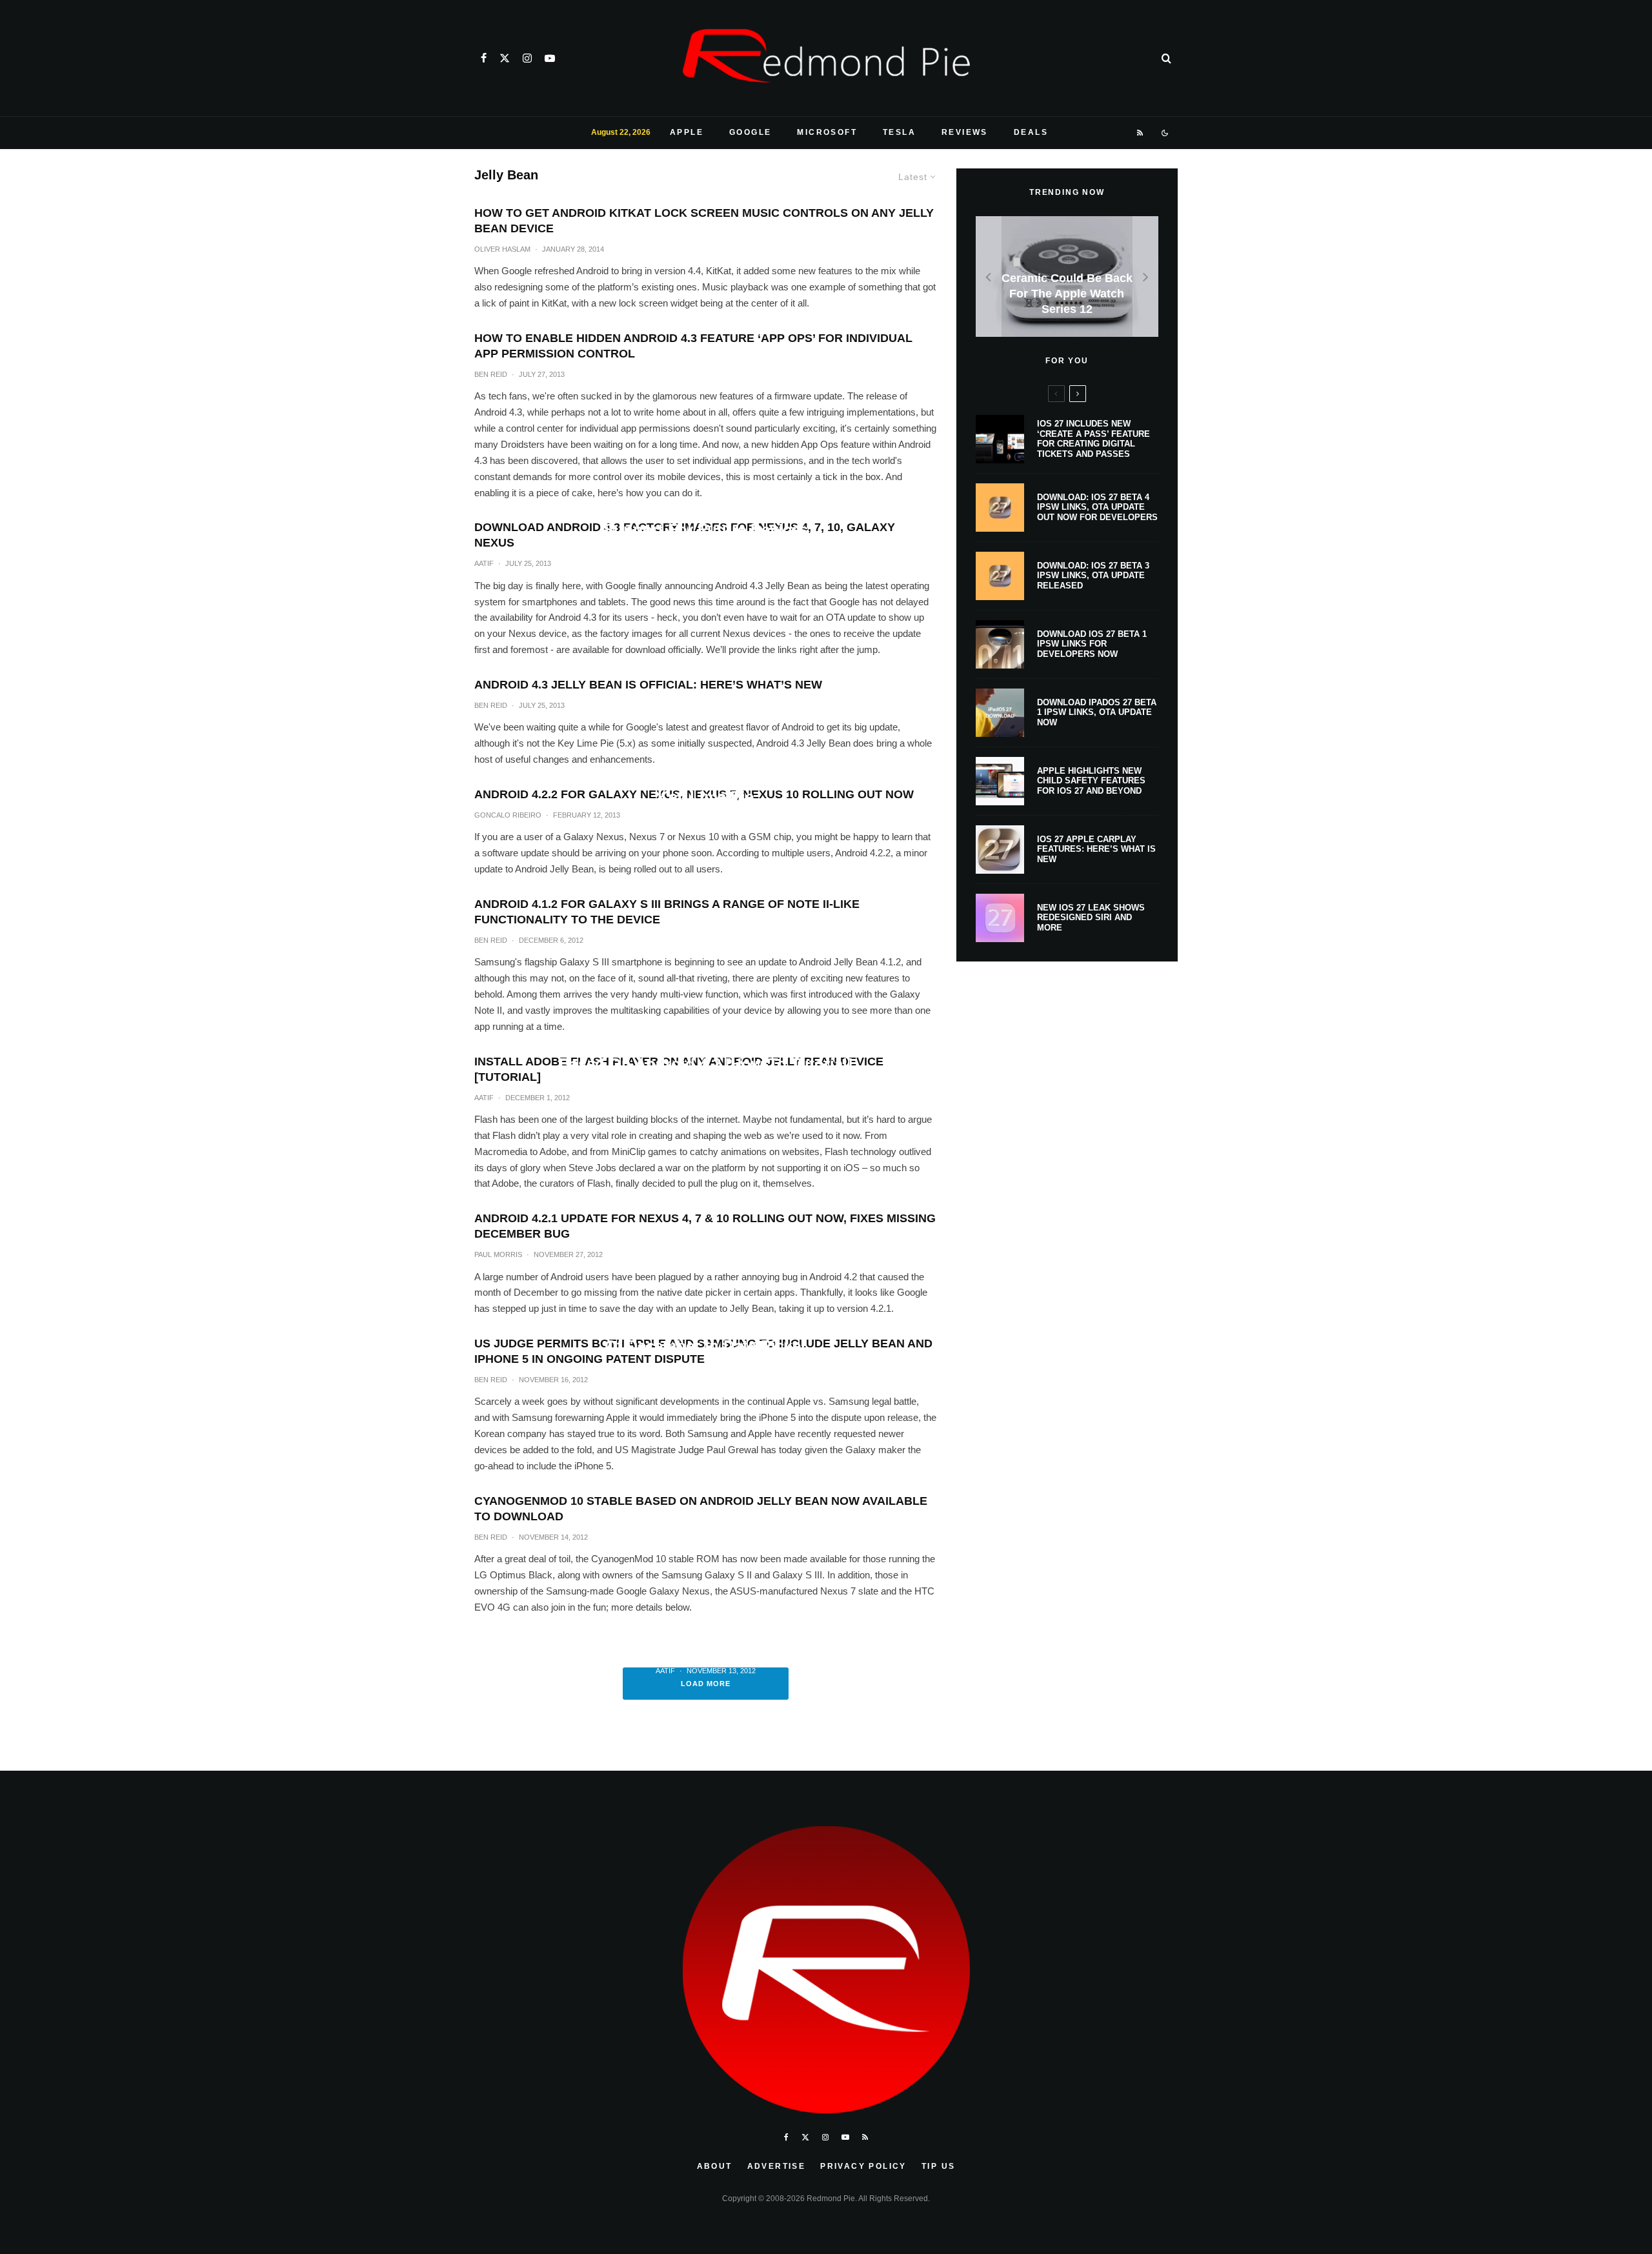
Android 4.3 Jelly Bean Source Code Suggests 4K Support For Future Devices (706, 520)
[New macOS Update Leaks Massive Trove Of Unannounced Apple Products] (1067, 277)
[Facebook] (484, 58)
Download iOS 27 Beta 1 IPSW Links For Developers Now (1092, 644)
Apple (687, 132)
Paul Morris (498, 1254)
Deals (1031, 132)
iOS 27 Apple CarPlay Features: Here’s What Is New (1096, 849)
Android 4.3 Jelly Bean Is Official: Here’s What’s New (648, 685)
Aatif (667, 1090)
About (715, 2166)
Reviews (965, 132)
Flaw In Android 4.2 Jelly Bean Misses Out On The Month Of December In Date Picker (706, 1336)
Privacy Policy (863, 2166)
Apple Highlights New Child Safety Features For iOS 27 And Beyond (1091, 781)
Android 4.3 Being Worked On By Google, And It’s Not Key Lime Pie (706, 786)
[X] (505, 58)
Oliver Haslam (502, 249)
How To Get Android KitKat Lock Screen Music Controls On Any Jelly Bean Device (704, 221)
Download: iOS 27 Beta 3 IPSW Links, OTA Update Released (1093, 576)
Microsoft (827, 132)
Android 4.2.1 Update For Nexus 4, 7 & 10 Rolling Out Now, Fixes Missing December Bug (705, 1226)
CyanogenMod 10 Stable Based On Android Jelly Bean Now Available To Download (701, 1509)
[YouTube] (550, 58)
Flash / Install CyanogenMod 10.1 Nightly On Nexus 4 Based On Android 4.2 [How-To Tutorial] (705, 1053)
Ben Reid (491, 374)
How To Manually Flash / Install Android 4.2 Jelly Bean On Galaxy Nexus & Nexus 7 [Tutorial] (706, 1634)
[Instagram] (527, 58)
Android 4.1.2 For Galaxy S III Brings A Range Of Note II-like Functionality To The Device (667, 912)
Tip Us (938, 2166)
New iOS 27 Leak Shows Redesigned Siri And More (1091, 918)
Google (750, 132)
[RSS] (1141, 133)
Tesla (899, 132)
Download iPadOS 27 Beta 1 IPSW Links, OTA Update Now (1097, 712)
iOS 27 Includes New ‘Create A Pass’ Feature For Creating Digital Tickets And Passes (1093, 439)
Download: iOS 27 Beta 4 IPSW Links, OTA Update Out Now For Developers (1097, 507)
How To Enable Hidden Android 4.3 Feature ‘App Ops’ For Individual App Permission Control (693, 346)
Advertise (777, 2166)
